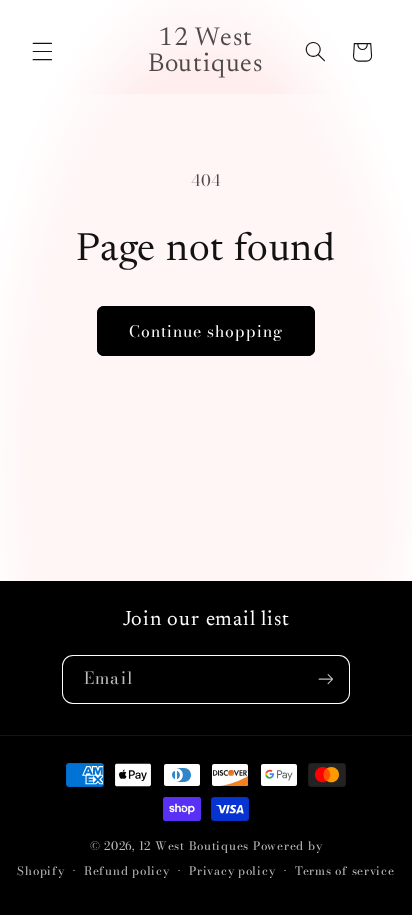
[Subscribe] (325, 679)
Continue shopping (206, 331)
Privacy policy (232, 871)
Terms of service (345, 871)
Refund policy (127, 871)
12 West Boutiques (194, 846)
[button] (42, 52)
